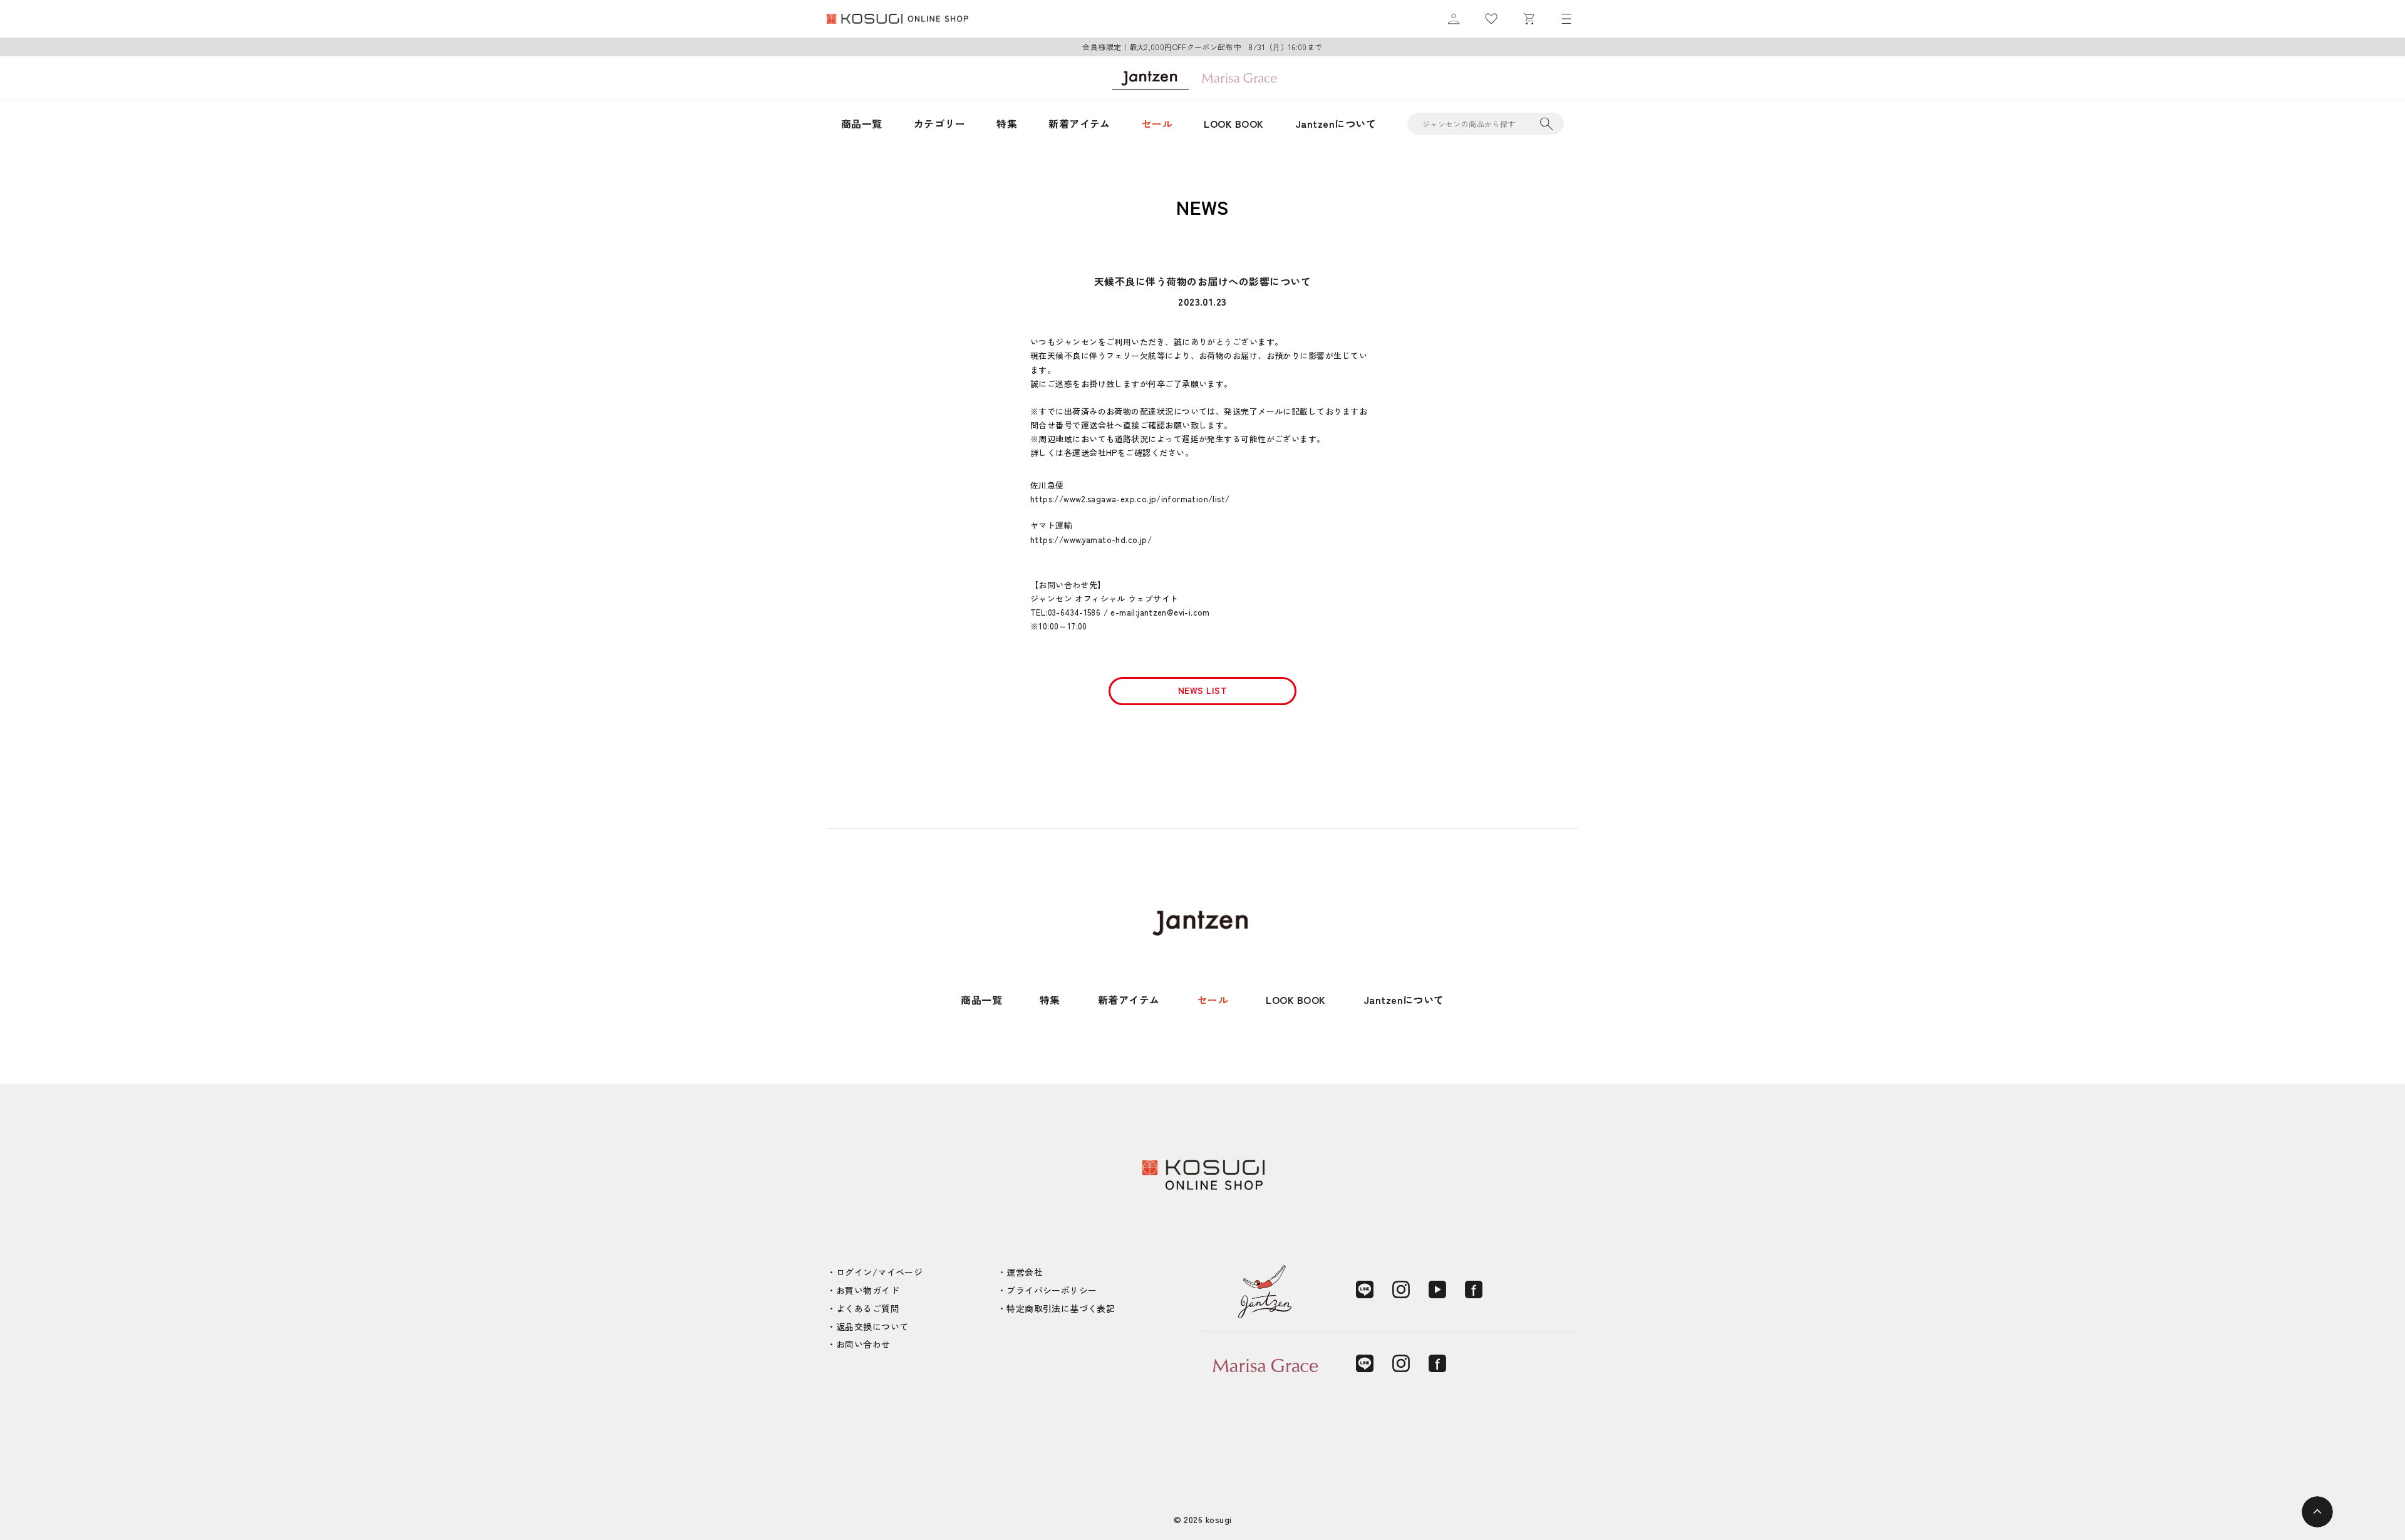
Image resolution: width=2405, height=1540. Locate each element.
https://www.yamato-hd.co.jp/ (1091, 540)
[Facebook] (1474, 1289)
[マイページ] (1454, 19)
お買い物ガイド (868, 1290)
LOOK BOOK (1234, 123)
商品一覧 (862, 123)
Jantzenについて (1336, 123)
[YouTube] (1437, 1289)
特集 (1007, 123)
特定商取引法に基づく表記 (1061, 1308)
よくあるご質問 (868, 1308)
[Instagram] (1401, 1289)
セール (1157, 123)
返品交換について (872, 1326)
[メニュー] (1566, 19)
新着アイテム (1079, 123)
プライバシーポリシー (1052, 1290)
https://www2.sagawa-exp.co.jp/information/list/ (1130, 499)
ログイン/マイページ (879, 1272)
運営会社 (1025, 1272)
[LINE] (1365, 1289)
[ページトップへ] (2317, 1512)
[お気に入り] (1491, 19)
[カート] (1529, 19)
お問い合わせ (863, 1344)
